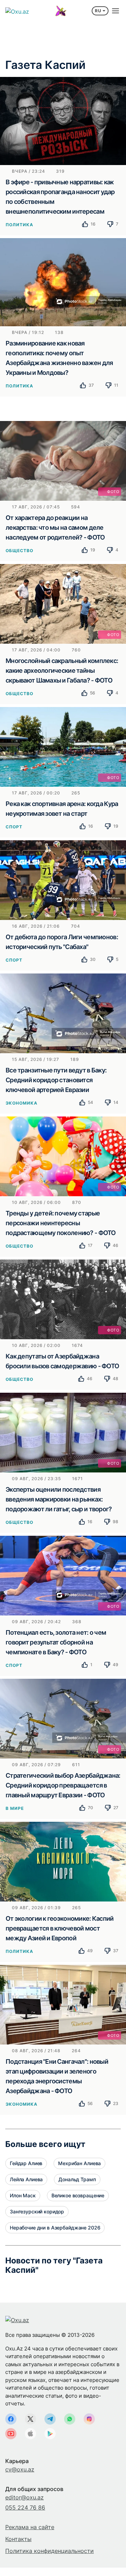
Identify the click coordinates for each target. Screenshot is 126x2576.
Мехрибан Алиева (79, 2163)
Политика (19, 225)
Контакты (18, 2539)
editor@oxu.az (24, 2497)
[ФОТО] (63, 460)
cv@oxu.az (20, 2469)
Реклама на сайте (30, 2527)
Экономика (22, 1103)
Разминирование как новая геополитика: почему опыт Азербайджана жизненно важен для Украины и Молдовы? (59, 358)
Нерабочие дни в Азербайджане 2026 (55, 2228)
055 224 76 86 (25, 2507)
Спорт (14, 827)
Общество (19, 551)
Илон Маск (23, 2195)
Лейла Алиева (26, 2179)
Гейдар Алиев (26, 2163)
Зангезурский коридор (37, 2211)
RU (98, 11)
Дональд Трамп (77, 2179)
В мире (15, 1808)
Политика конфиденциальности (50, 2551)
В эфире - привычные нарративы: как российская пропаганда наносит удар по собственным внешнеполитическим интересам (60, 197)
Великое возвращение (78, 2195)
